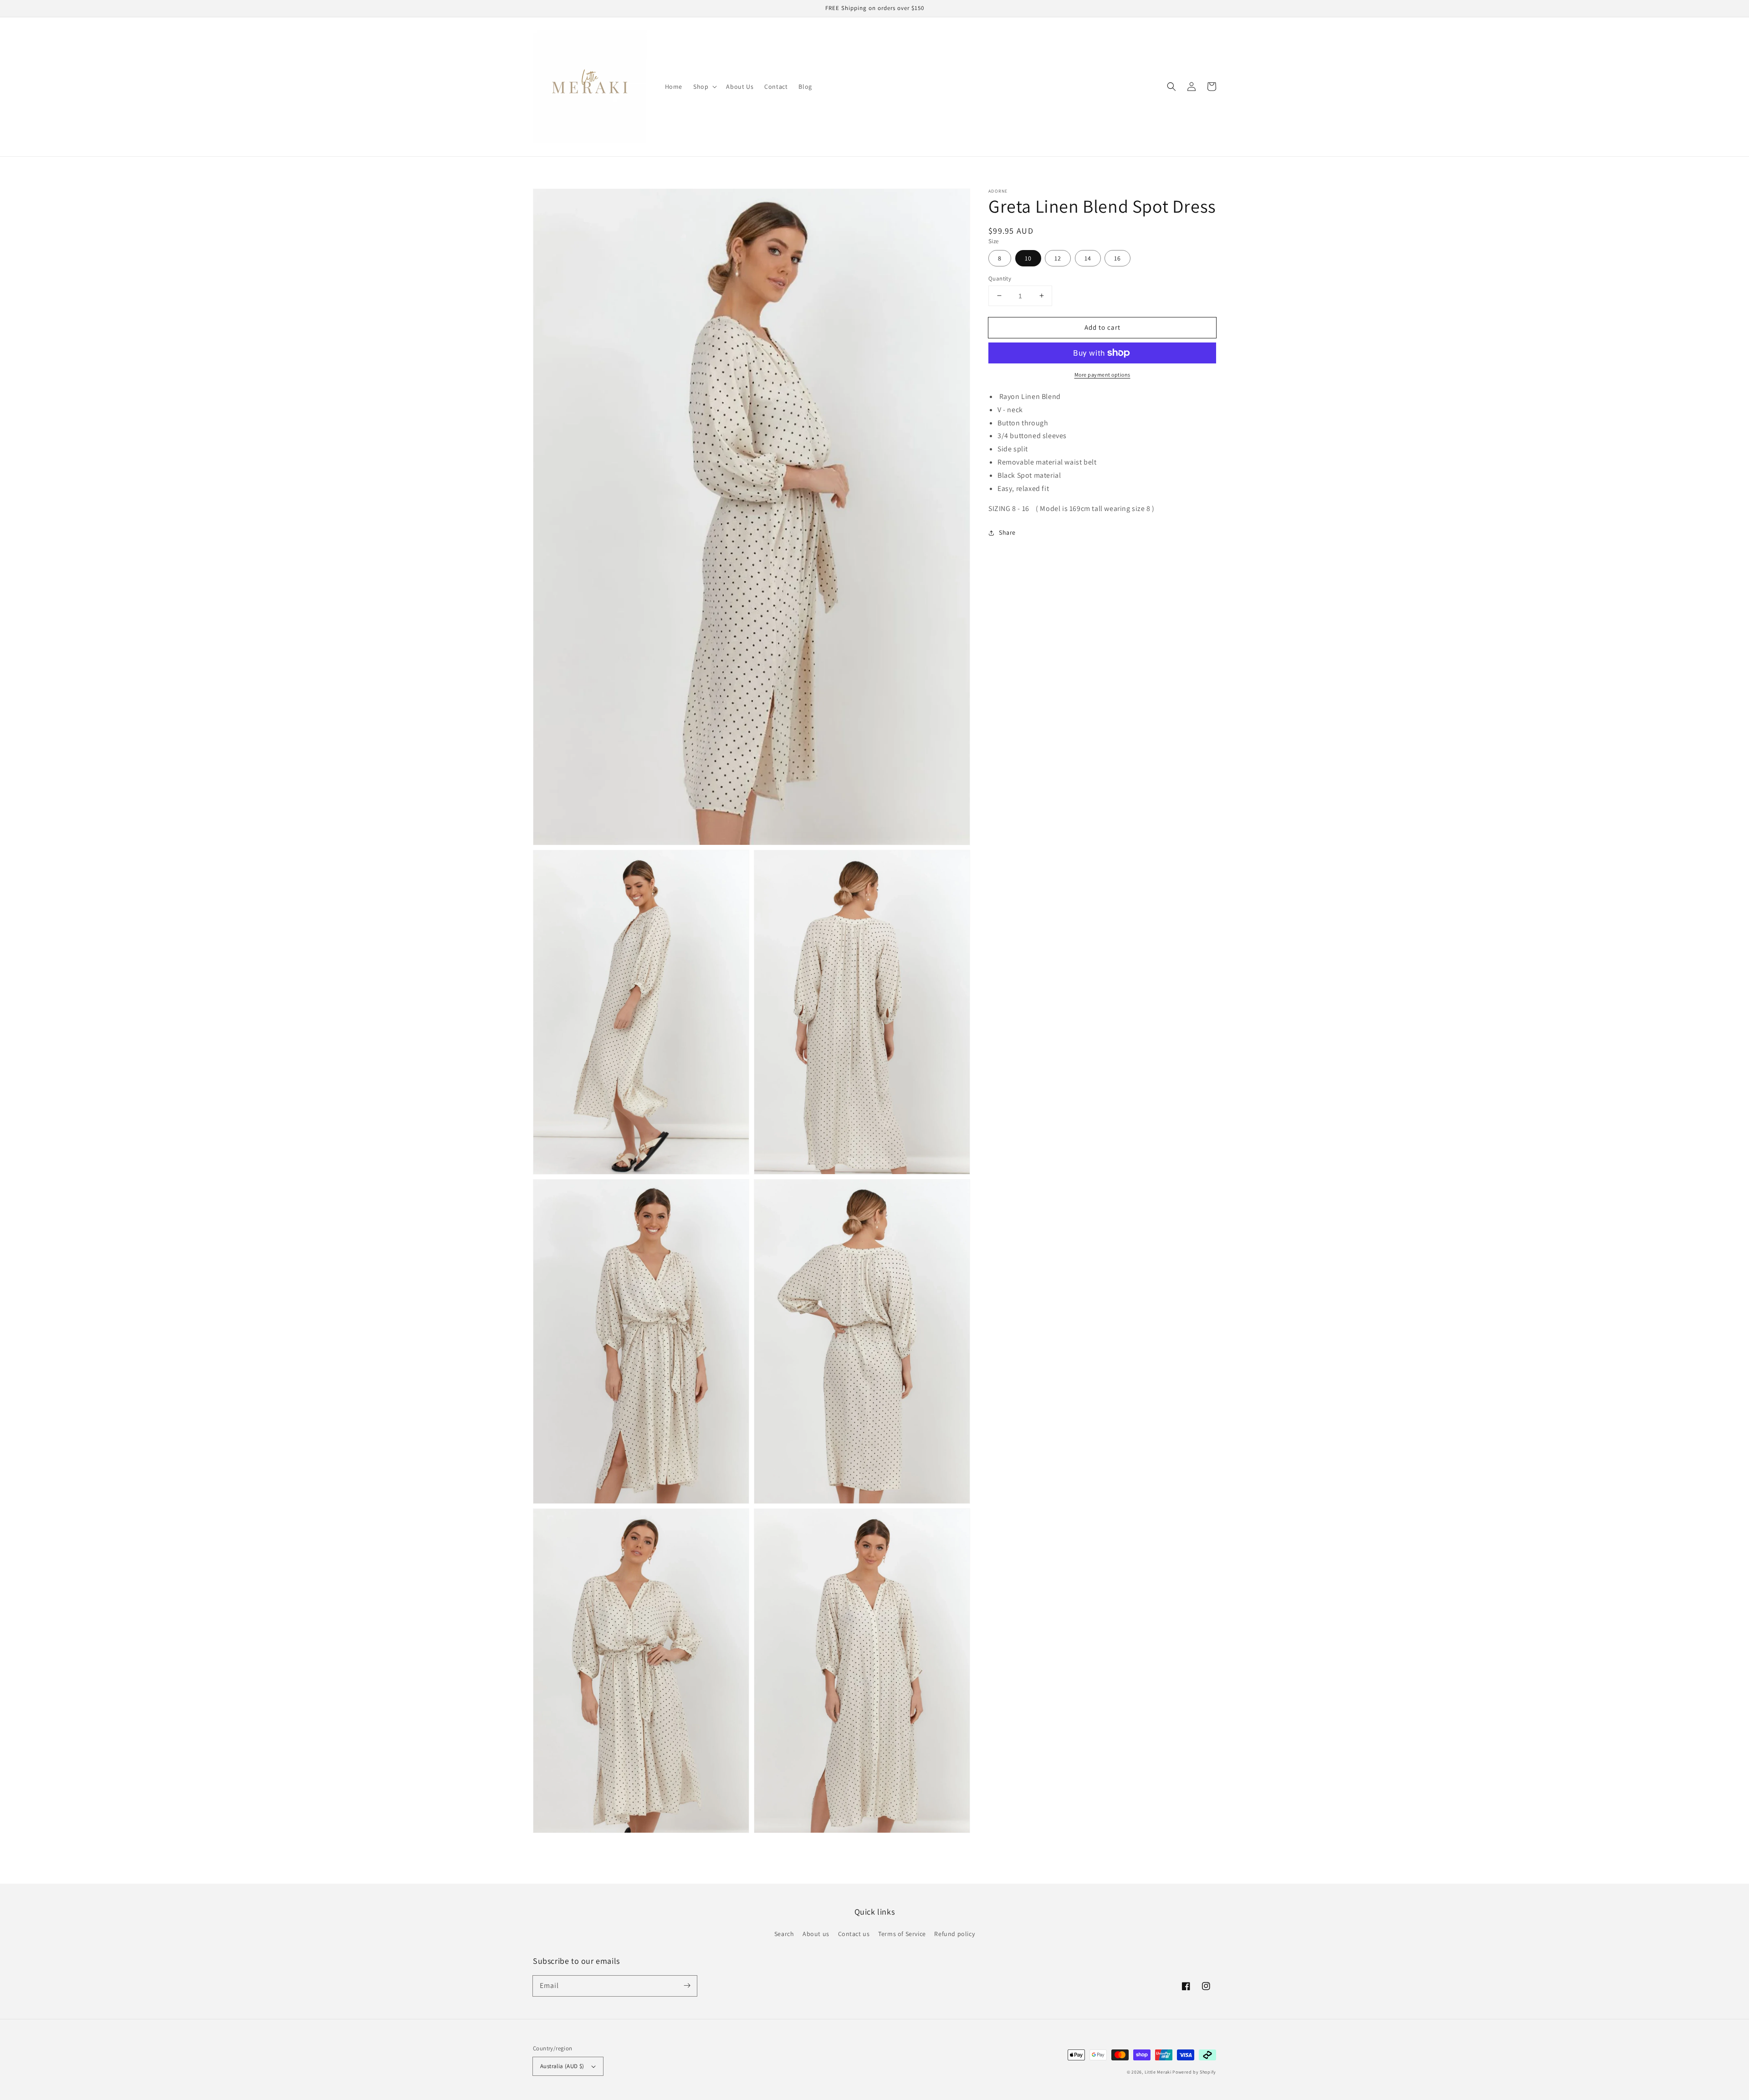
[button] (1171, 87)
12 (1058, 258)
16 (1117, 258)
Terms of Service (902, 1934)
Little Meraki (1159, 2072)
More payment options (1102, 375)
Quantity (1000, 278)
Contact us (854, 1934)
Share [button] (1007, 532)
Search (784, 1934)
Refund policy (954, 1934)
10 (1028, 258)
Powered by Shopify (1194, 2072)
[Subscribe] (687, 1986)
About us (816, 1934)
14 (1088, 258)
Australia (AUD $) (562, 2066)
